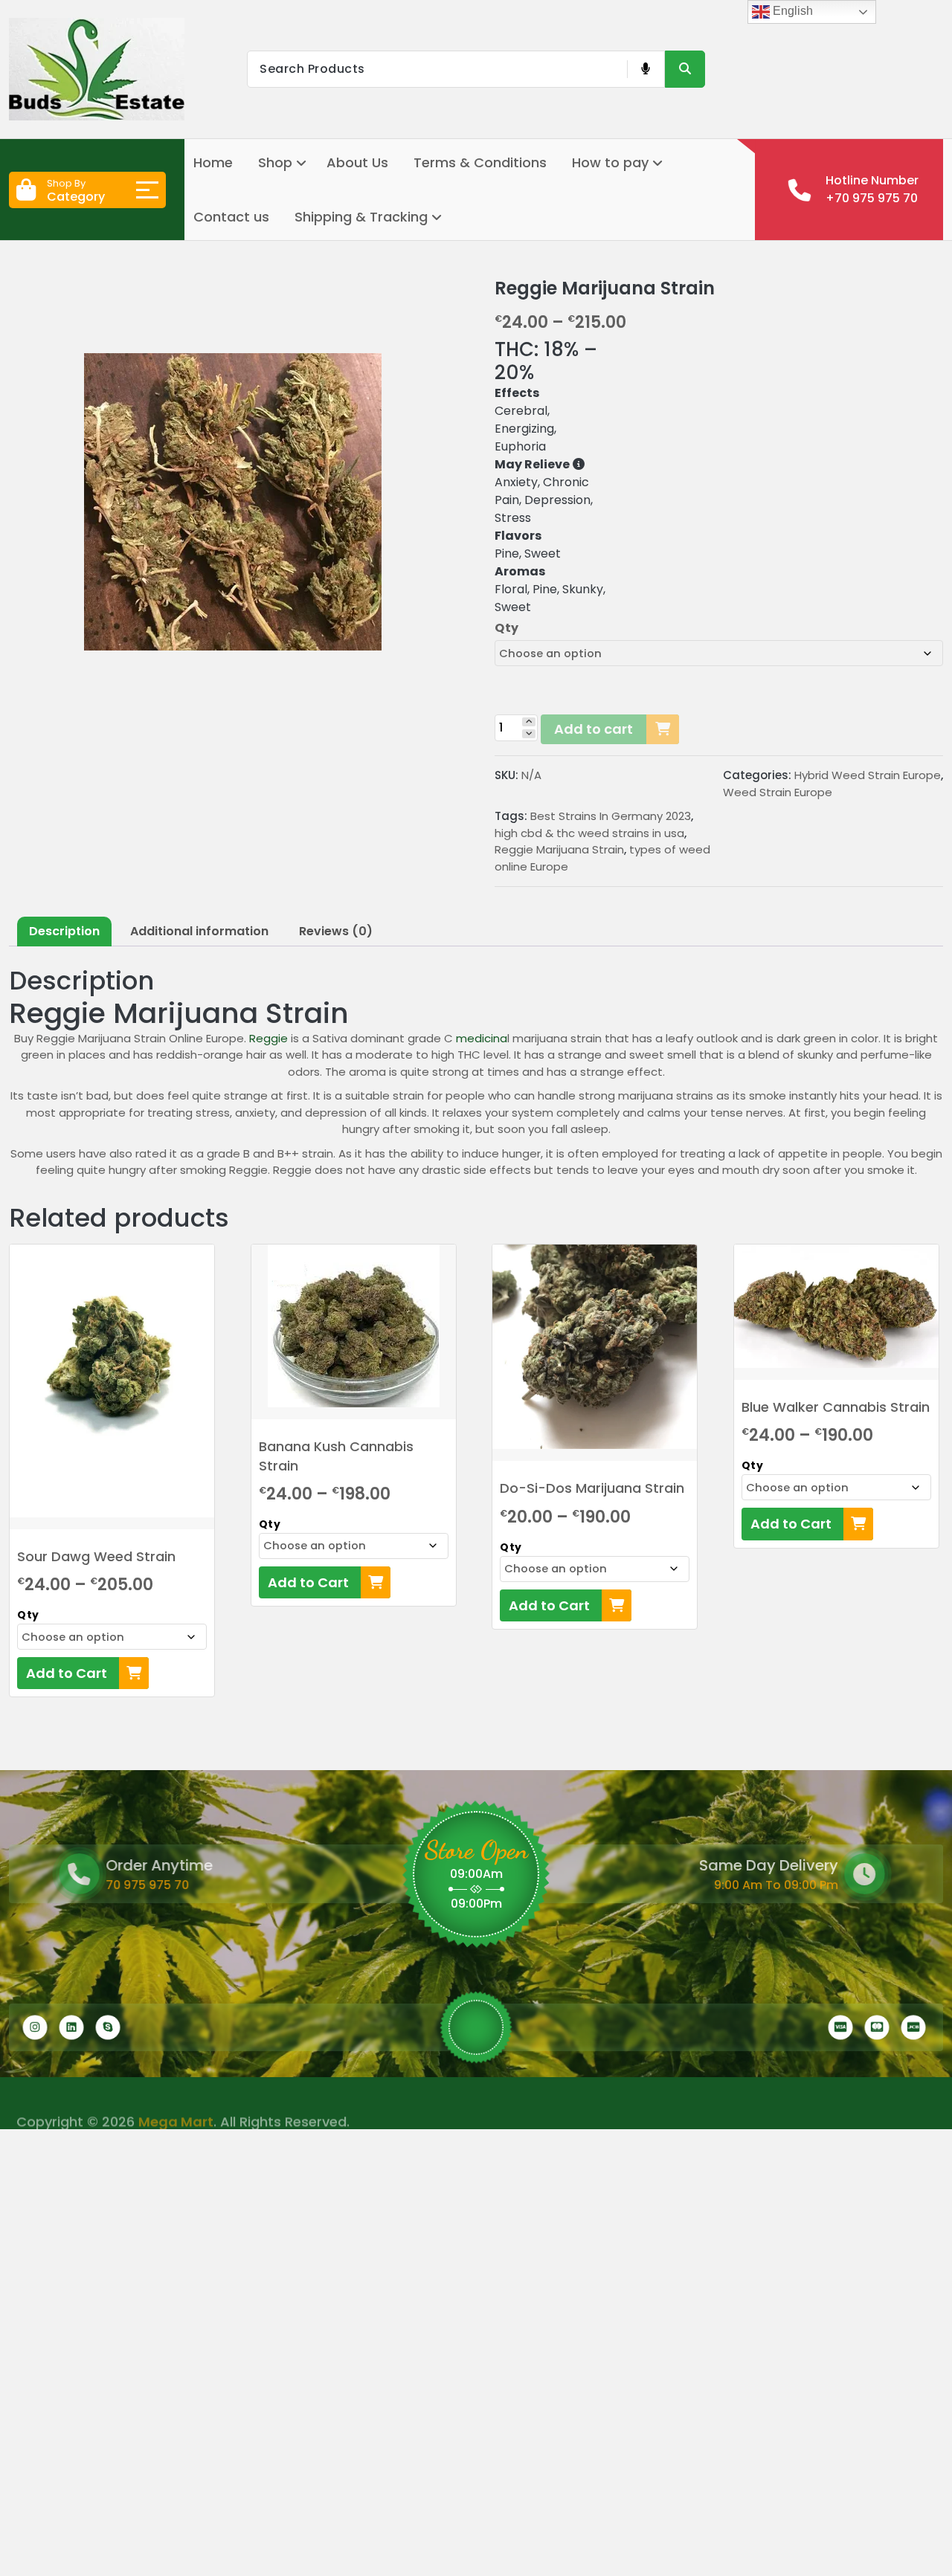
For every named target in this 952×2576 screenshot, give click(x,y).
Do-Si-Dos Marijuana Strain (592, 1488)
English (791, 11)
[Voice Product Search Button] (645, 69)
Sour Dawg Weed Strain (96, 1556)
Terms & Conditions (480, 162)
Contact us (231, 217)
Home (213, 162)
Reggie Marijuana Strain (559, 849)
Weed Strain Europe (778, 792)
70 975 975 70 (109, 1885)
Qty (507, 628)
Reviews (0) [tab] (336, 931)
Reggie (270, 1038)
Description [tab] (64, 931)
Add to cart (594, 729)
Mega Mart (176, 2104)
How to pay (610, 162)
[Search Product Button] (685, 69)
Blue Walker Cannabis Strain (836, 1407)
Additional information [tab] (199, 931)
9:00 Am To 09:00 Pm (823, 1885)
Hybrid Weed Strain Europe (868, 775)
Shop (275, 162)
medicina (482, 1038)
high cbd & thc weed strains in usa (589, 833)
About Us (357, 162)
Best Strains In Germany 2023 (611, 816)
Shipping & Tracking (361, 217)
